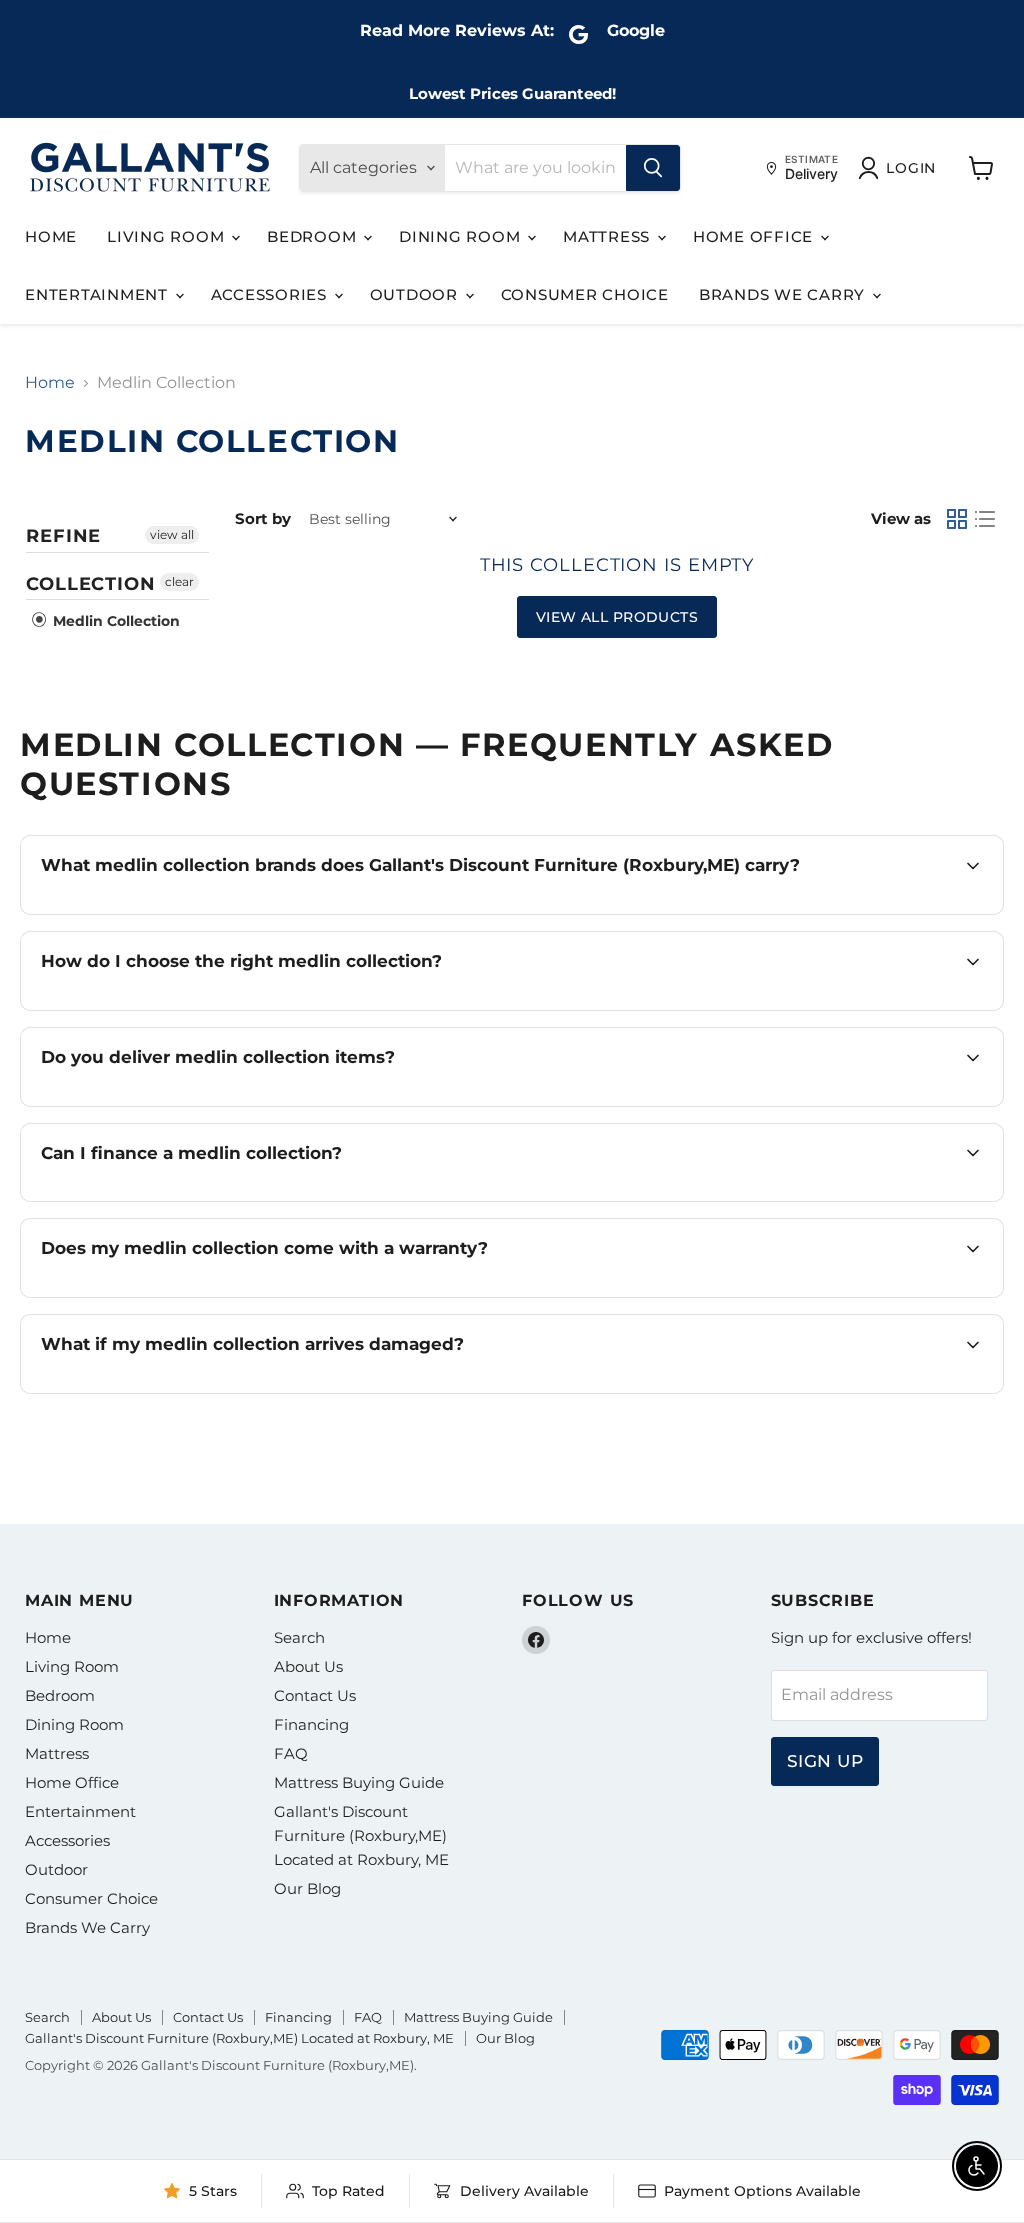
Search (299, 1637)
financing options (216, 1199)
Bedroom (314, 236)
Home (51, 236)
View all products (617, 617)
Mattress (609, 236)
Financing (311, 1724)
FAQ (291, 1753)
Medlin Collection (114, 621)
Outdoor (416, 294)
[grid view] (957, 519)
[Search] (653, 168)
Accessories (271, 294)
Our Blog (307, 1888)
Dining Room (462, 236)
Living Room (168, 236)
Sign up (825, 1761)
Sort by (263, 518)
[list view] (985, 519)
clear (179, 581)
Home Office (755, 236)
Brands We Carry (784, 294)
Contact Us (315, 1695)
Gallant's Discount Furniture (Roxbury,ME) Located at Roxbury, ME (361, 1835)
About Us (308, 1666)
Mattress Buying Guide (359, 1782)
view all (172, 534)
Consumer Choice (585, 294)
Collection (91, 584)
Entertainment (99, 294)
